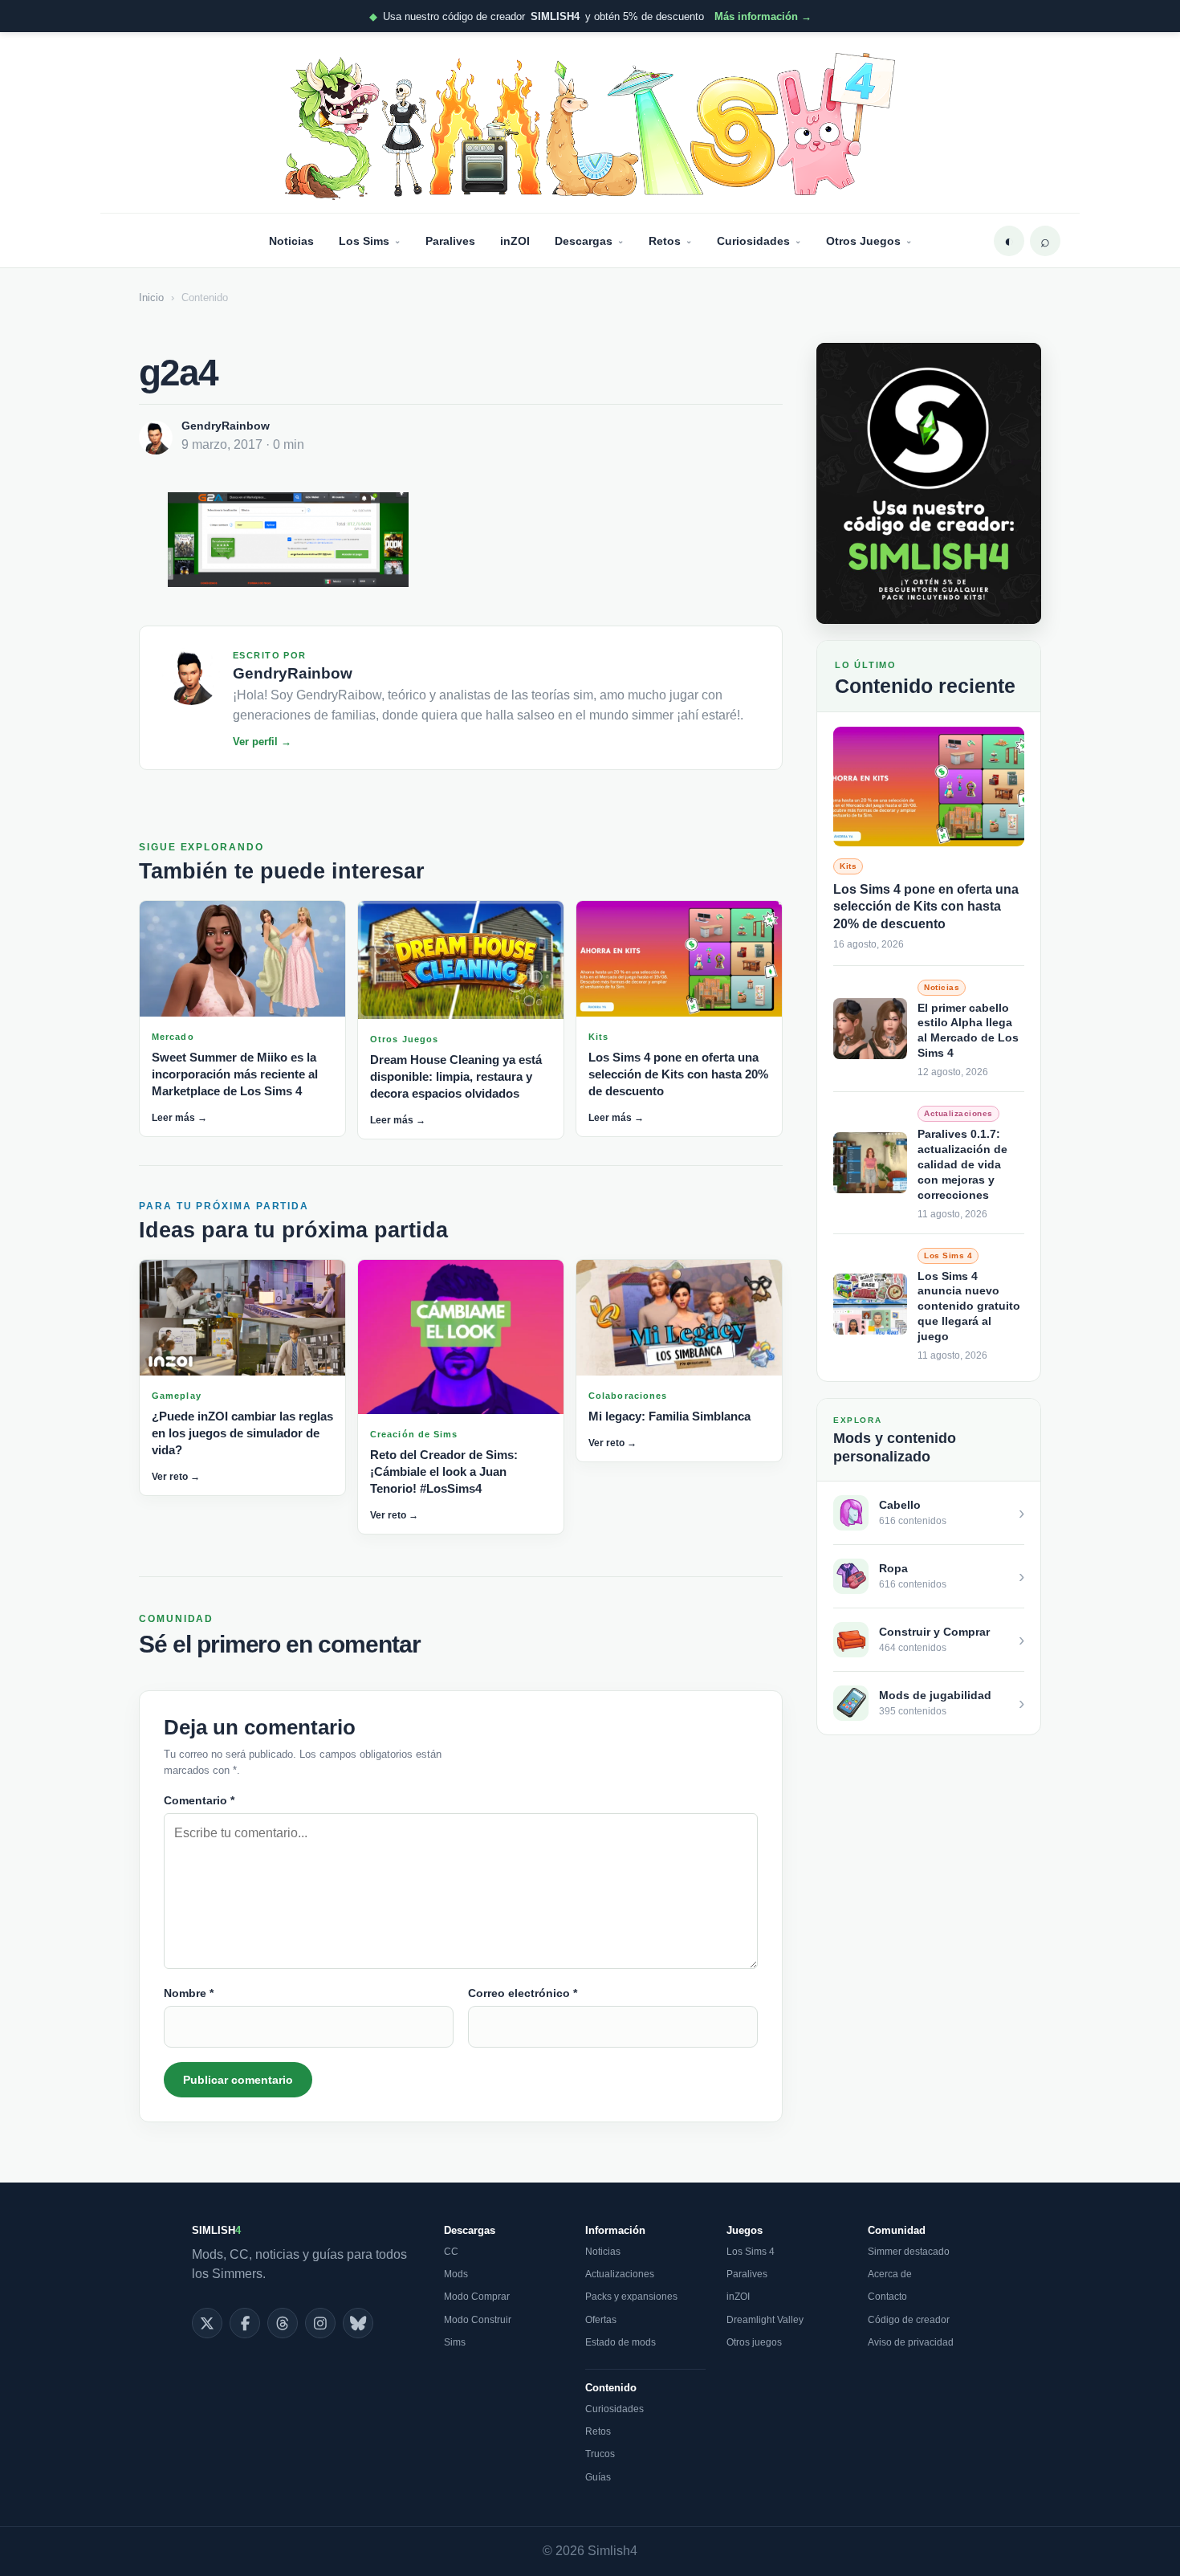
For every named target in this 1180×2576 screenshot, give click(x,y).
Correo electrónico (523, 1993)
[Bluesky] (358, 2323)
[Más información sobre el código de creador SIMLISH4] (929, 483)
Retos (665, 241)
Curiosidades (753, 241)
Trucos (600, 2454)
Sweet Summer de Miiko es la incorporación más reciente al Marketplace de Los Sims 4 (235, 1074)
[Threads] (283, 2323)
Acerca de (890, 2274)
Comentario (199, 1800)
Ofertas (601, 2320)
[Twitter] (207, 2323)
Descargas (584, 241)
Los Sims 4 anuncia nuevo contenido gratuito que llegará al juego (969, 1306)
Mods (456, 2274)
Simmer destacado (909, 2252)
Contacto (887, 2297)
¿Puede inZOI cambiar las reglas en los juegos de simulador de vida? (242, 1433)
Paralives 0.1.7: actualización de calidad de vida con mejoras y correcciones (962, 1164)
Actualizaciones (620, 2274)
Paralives (450, 241)
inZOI (515, 241)
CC (451, 2252)
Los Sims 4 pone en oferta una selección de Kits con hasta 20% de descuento (678, 1074)
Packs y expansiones (631, 2297)
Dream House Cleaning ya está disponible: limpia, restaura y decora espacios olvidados (456, 1076)
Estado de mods (621, 2342)
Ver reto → (176, 1477)
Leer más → (179, 1118)
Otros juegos (754, 2342)
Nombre (189, 1993)
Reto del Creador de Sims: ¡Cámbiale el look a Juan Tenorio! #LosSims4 (444, 1471)
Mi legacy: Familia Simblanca (669, 1416)
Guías (598, 2477)
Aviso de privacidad (911, 2342)
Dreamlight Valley (765, 2320)
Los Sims (364, 241)
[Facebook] (245, 2323)
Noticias (291, 241)
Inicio (151, 298)
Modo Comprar (477, 2297)
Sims (455, 2342)
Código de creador (909, 2320)
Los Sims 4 (751, 2252)
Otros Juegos (863, 241)
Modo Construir (478, 2320)
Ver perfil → (262, 742)
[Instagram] (320, 2323)
